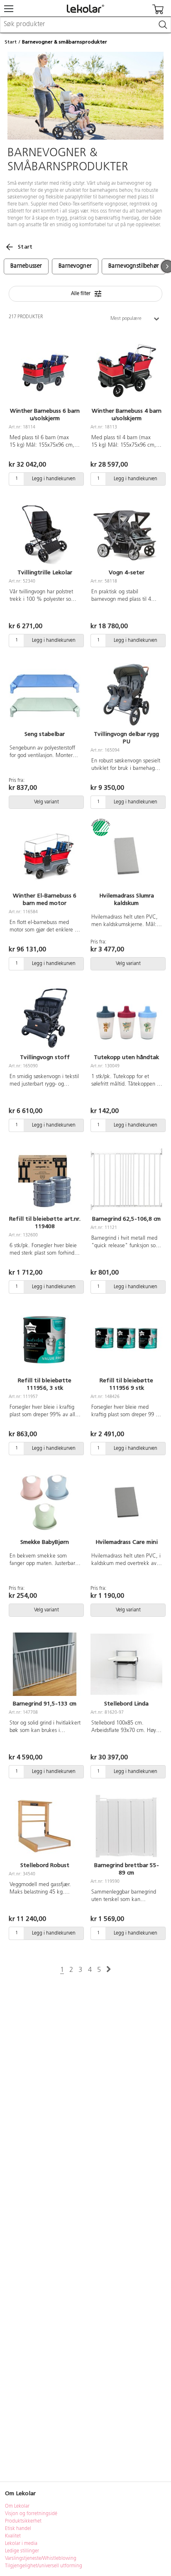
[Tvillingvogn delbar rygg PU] (126, 695)
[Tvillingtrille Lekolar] (45, 533)
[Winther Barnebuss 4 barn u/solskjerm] (126, 372)
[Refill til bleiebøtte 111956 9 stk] (126, 1341)
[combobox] (85, 25)
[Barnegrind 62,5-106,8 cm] (126, 1180)
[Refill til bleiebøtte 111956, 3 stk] (45, 1341)
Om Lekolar (17, 2506)
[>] (109, 1970)
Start (11, 42)
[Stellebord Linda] (126, 1664)
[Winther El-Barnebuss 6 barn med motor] (45, 856)
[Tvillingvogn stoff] (45, 1018)
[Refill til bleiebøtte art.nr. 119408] (45, 1180)
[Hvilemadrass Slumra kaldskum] (126, 856)
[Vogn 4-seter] (126, 533)
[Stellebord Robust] (45, 1826)
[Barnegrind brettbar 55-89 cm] (126, 1826)
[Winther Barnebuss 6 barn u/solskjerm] (45, 372)
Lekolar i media (21, 2544)
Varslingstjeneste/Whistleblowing (41, 2559)
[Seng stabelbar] (45, 695)
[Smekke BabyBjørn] (45, 1503)
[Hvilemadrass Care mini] (126, 1503)
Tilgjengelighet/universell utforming (44, 2566)
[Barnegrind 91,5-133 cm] (45, 1664)
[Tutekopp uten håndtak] (126, 1018)
